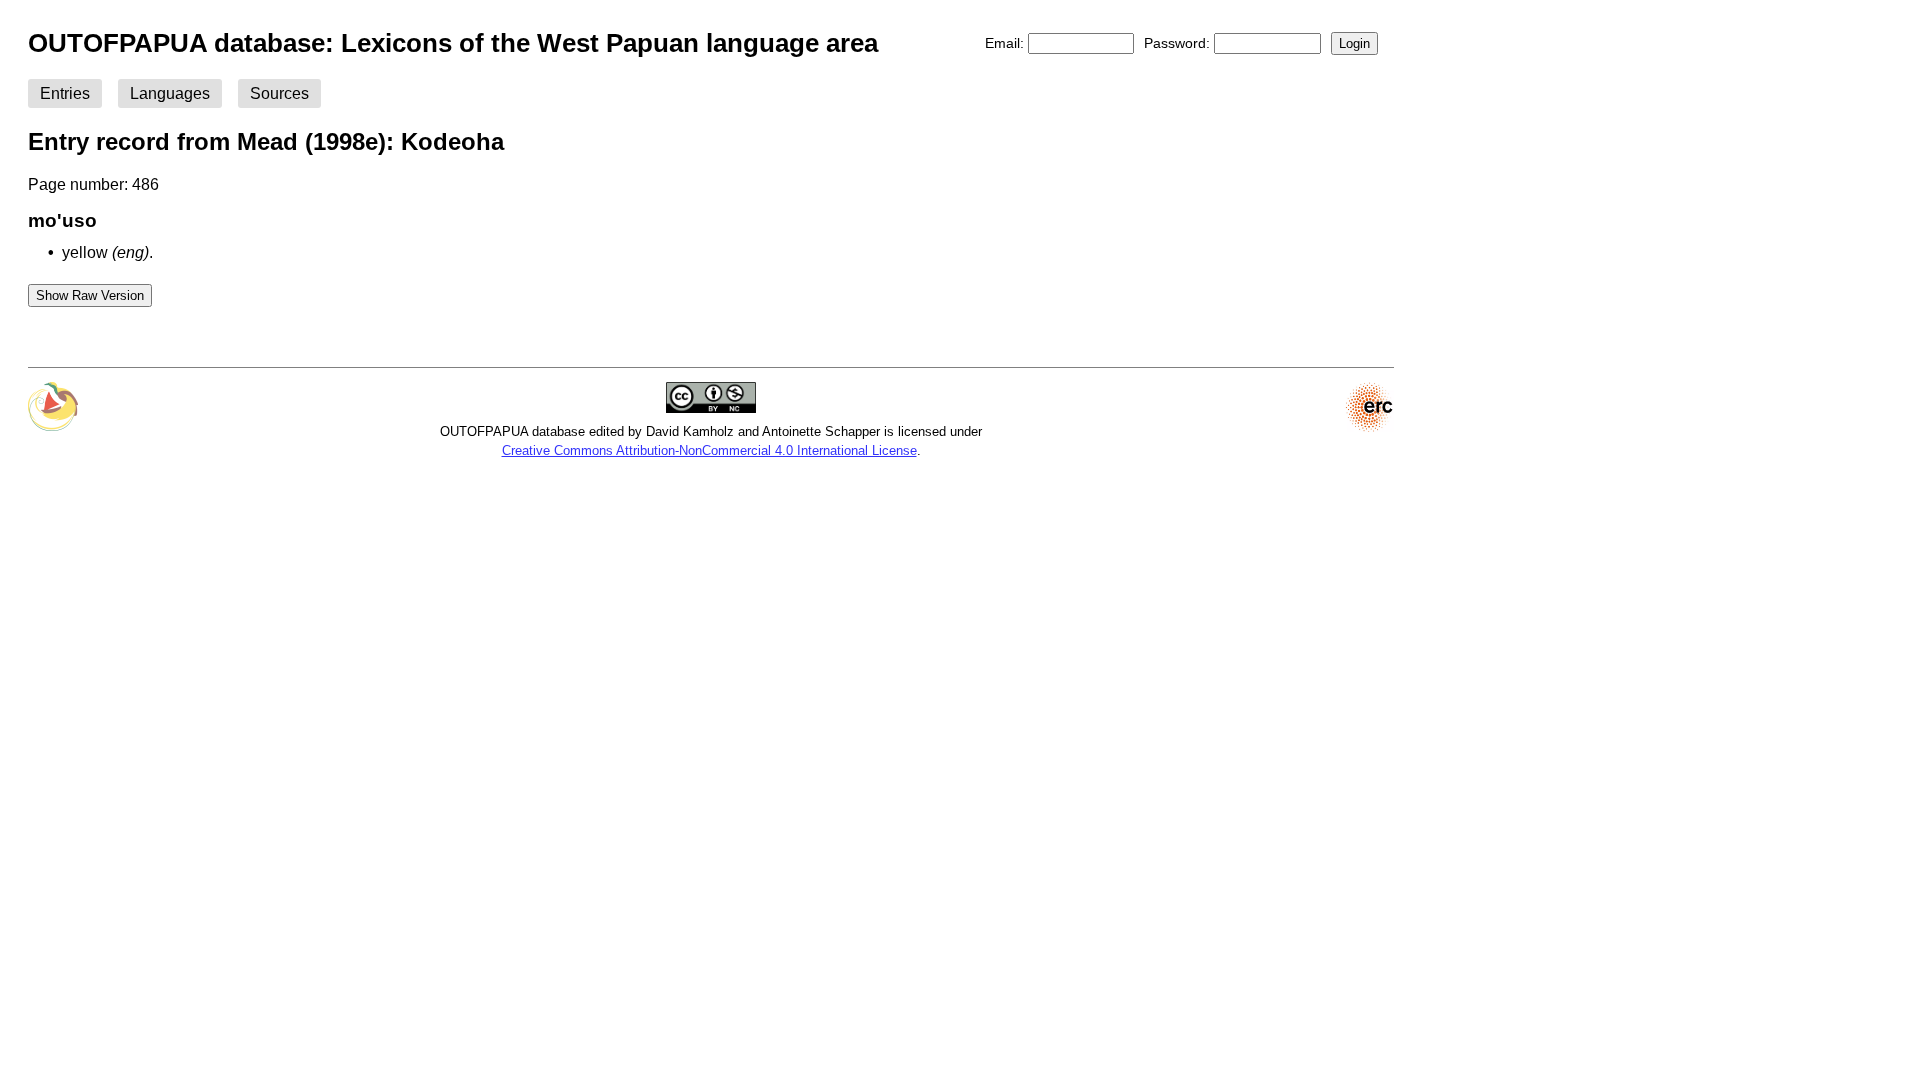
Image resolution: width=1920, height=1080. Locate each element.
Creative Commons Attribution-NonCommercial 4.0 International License (709, 450)
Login (1354, 43)
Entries (65, 93)
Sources (279, 93)
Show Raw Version (90, 295)
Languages (170, 93)
